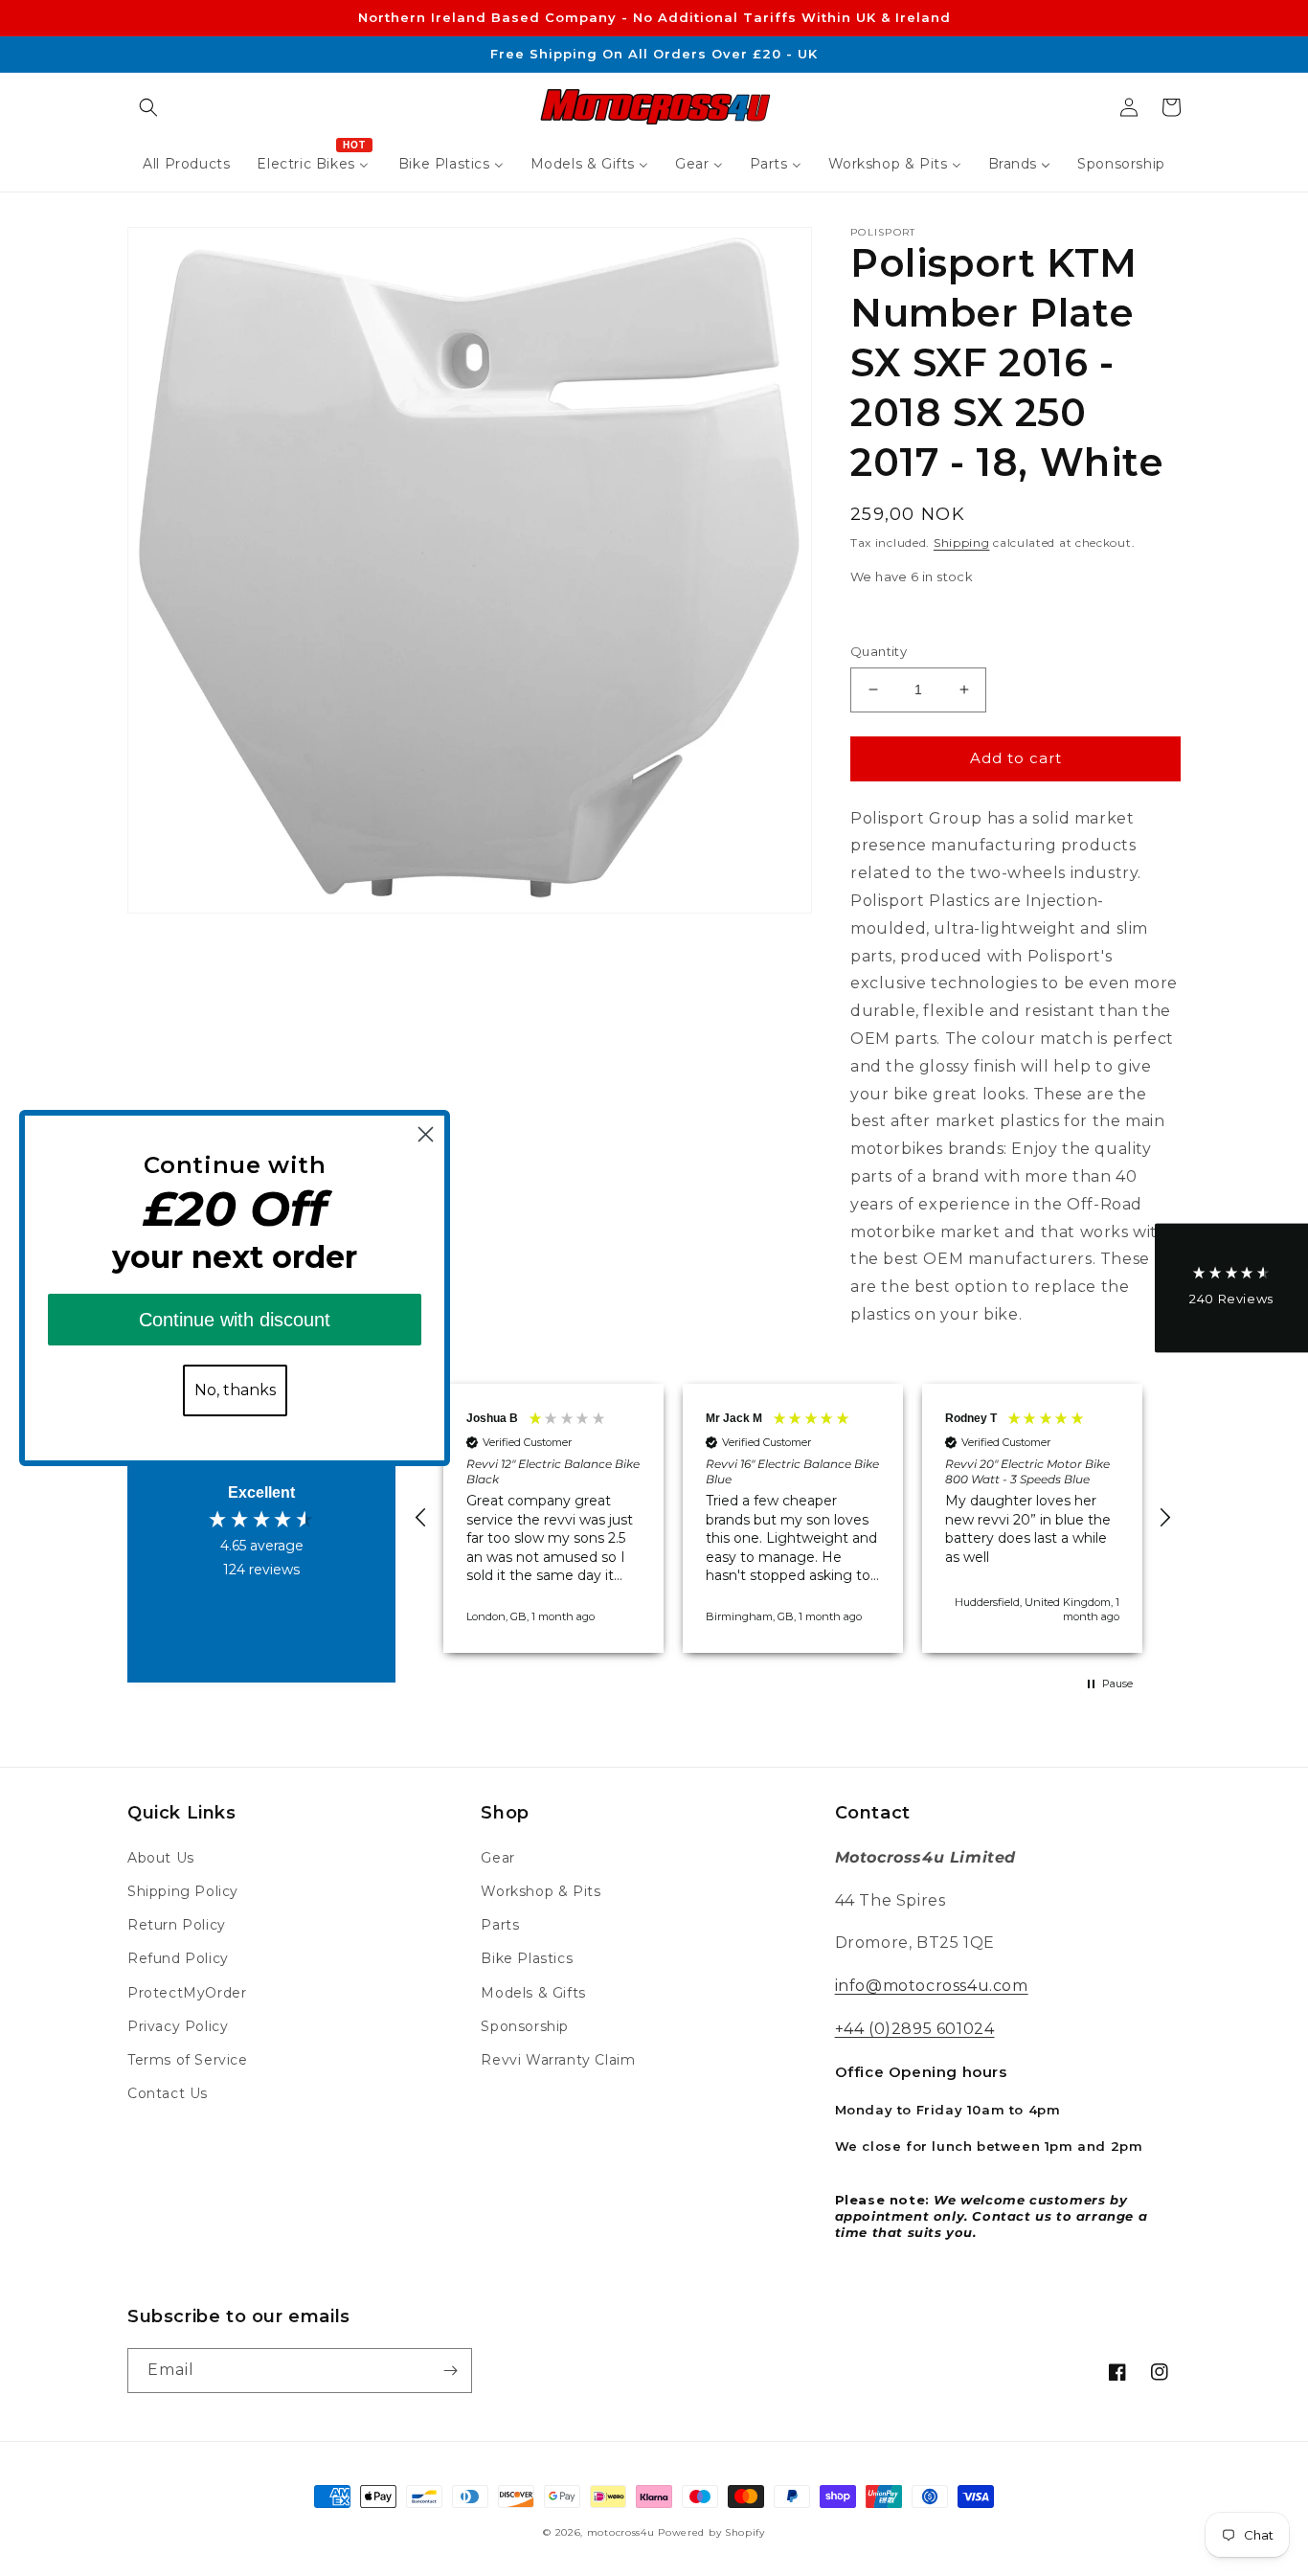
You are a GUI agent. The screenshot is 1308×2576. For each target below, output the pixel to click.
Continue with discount (235, 1320)
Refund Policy (178, 1958)
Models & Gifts (533, 1993)
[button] (148, 107)
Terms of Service (188, 2060)
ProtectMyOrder (187, 1993)
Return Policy (177, 1925)
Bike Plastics (527, 1958)
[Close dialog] (426, 1134)
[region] (793, 1518)
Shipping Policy (183, 1891)
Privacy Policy (178, 2026)
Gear (497, 1858)
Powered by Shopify (711, 2532)
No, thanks (235, 1390)
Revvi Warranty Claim (558, 2060)
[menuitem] (186, 164)
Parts (500, 1925)
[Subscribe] (450, 2371)
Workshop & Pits (541, 1891)
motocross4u (621, 2532)
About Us (161, 1858)
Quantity (879, 651)
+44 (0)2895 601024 (915, 2029)
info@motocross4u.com (932, 1986)
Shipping (962, 542)
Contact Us (168, 2093)
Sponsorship (525, 2026)
